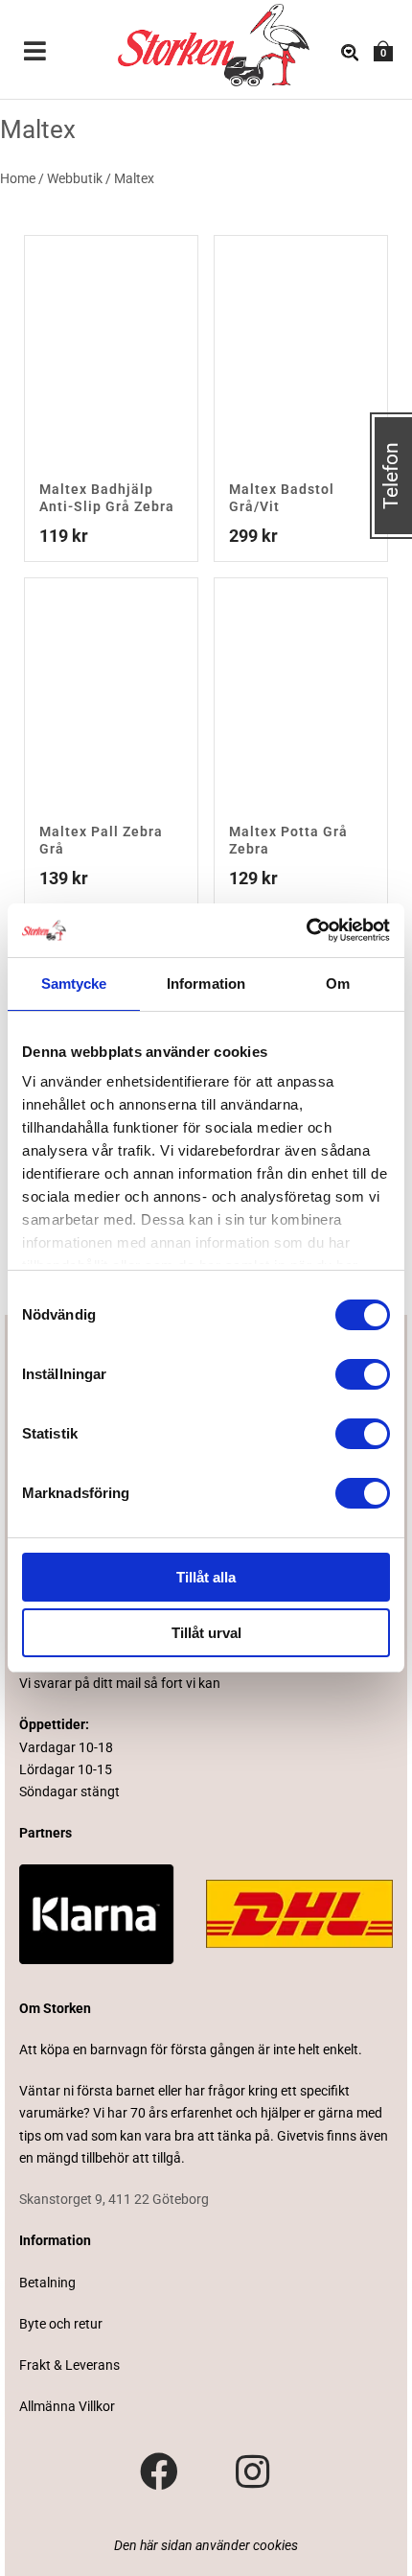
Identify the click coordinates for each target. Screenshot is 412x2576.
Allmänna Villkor (67, 2406)
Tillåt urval (206, 1633)
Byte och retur (61, 2324)
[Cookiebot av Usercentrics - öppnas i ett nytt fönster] (306, 930)
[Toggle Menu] (35, 53)
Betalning (47, 2283)
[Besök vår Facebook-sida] (159, 2472)
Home (18, 178)
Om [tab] (338, 984)
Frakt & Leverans (69, 2365)
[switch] (363, 1374)
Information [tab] (206, 984)
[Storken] (186, 43)
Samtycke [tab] (74, 984)
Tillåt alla (206, 1577)
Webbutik (75, 178)
